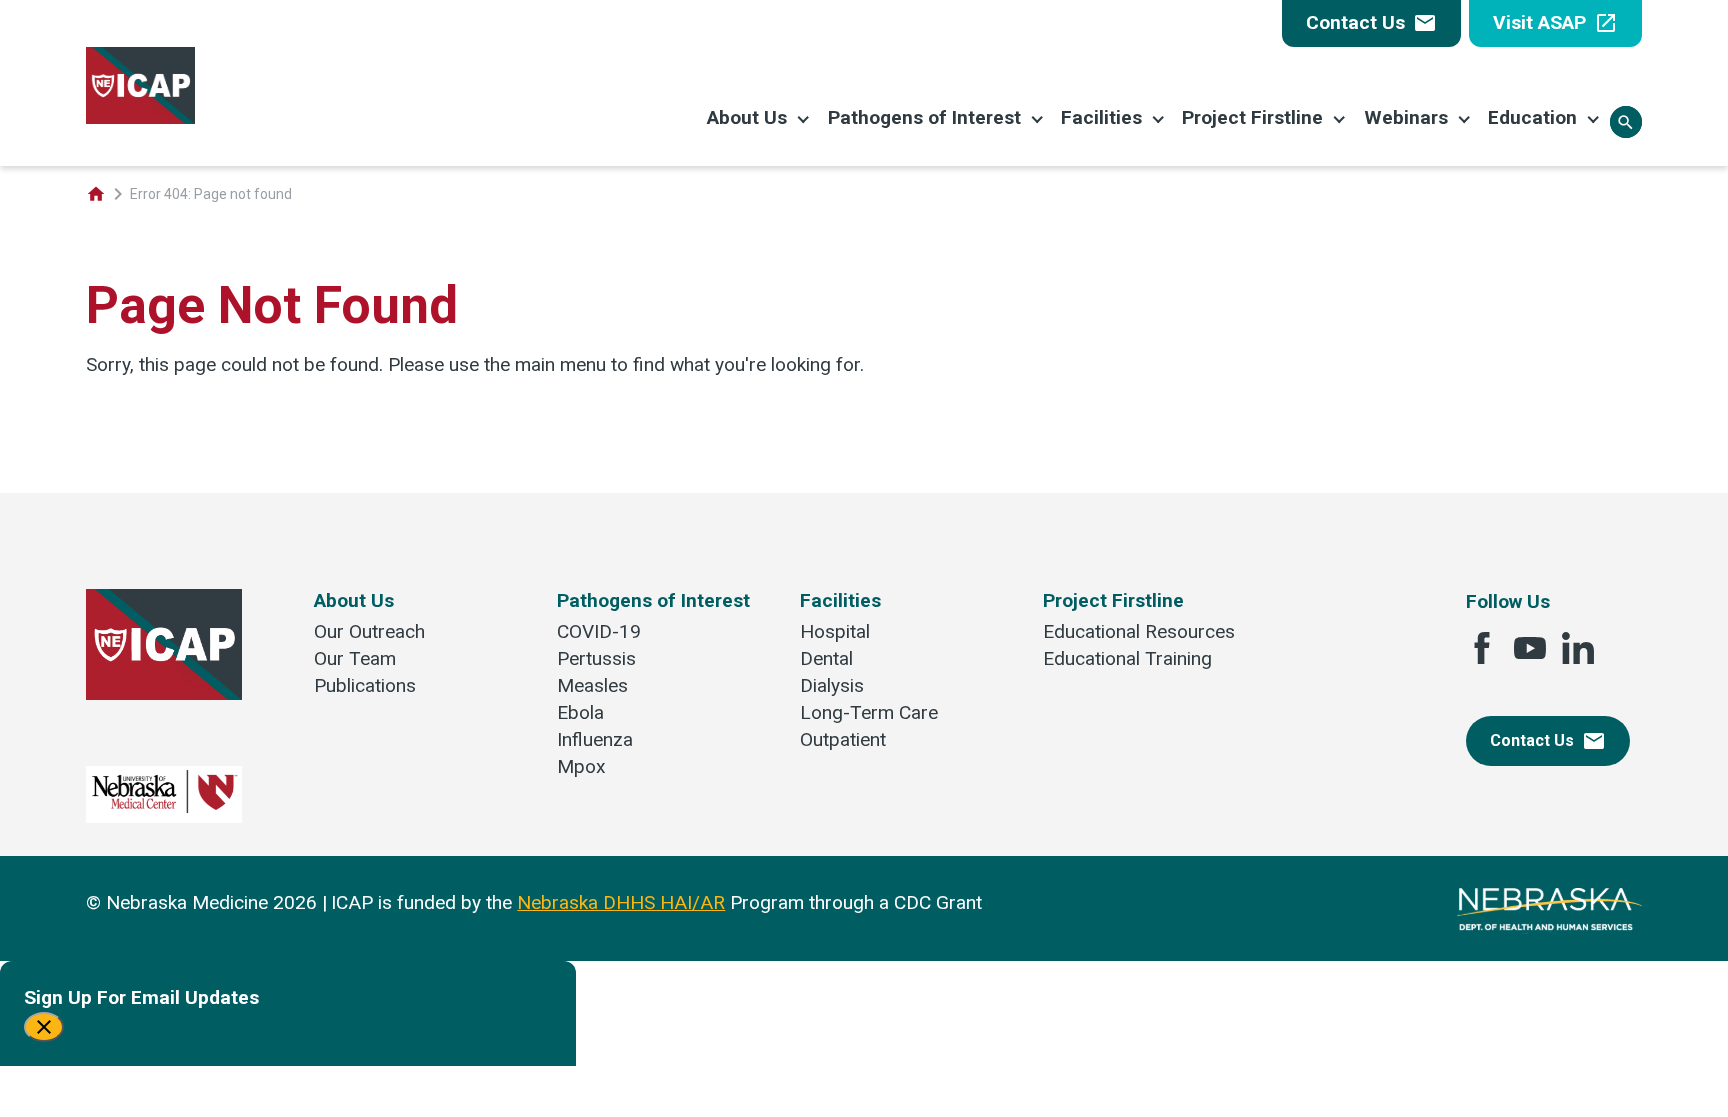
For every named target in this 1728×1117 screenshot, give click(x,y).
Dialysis (832, 685)
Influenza (595, 739)
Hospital (835, 631)
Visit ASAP (1555, 23)
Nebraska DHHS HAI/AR (621, 902)
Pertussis (596, 658)
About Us (747, 117)
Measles (592, 685)
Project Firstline (1252, 117)
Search (1625, 122)
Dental (826, 658)
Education (1532, 117)
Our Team (355, 658)
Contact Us (1371, 23)
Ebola (580, 712)
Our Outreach (369, 631)
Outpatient (843, 739)
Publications (365, 685)
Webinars (1406, 117)
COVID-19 (599, 631)
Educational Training (1127, 658)
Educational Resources (1139, 631)
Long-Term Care (869, 712)
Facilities (1101, 117)
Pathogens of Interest (924, 117)
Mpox (581, 766)
